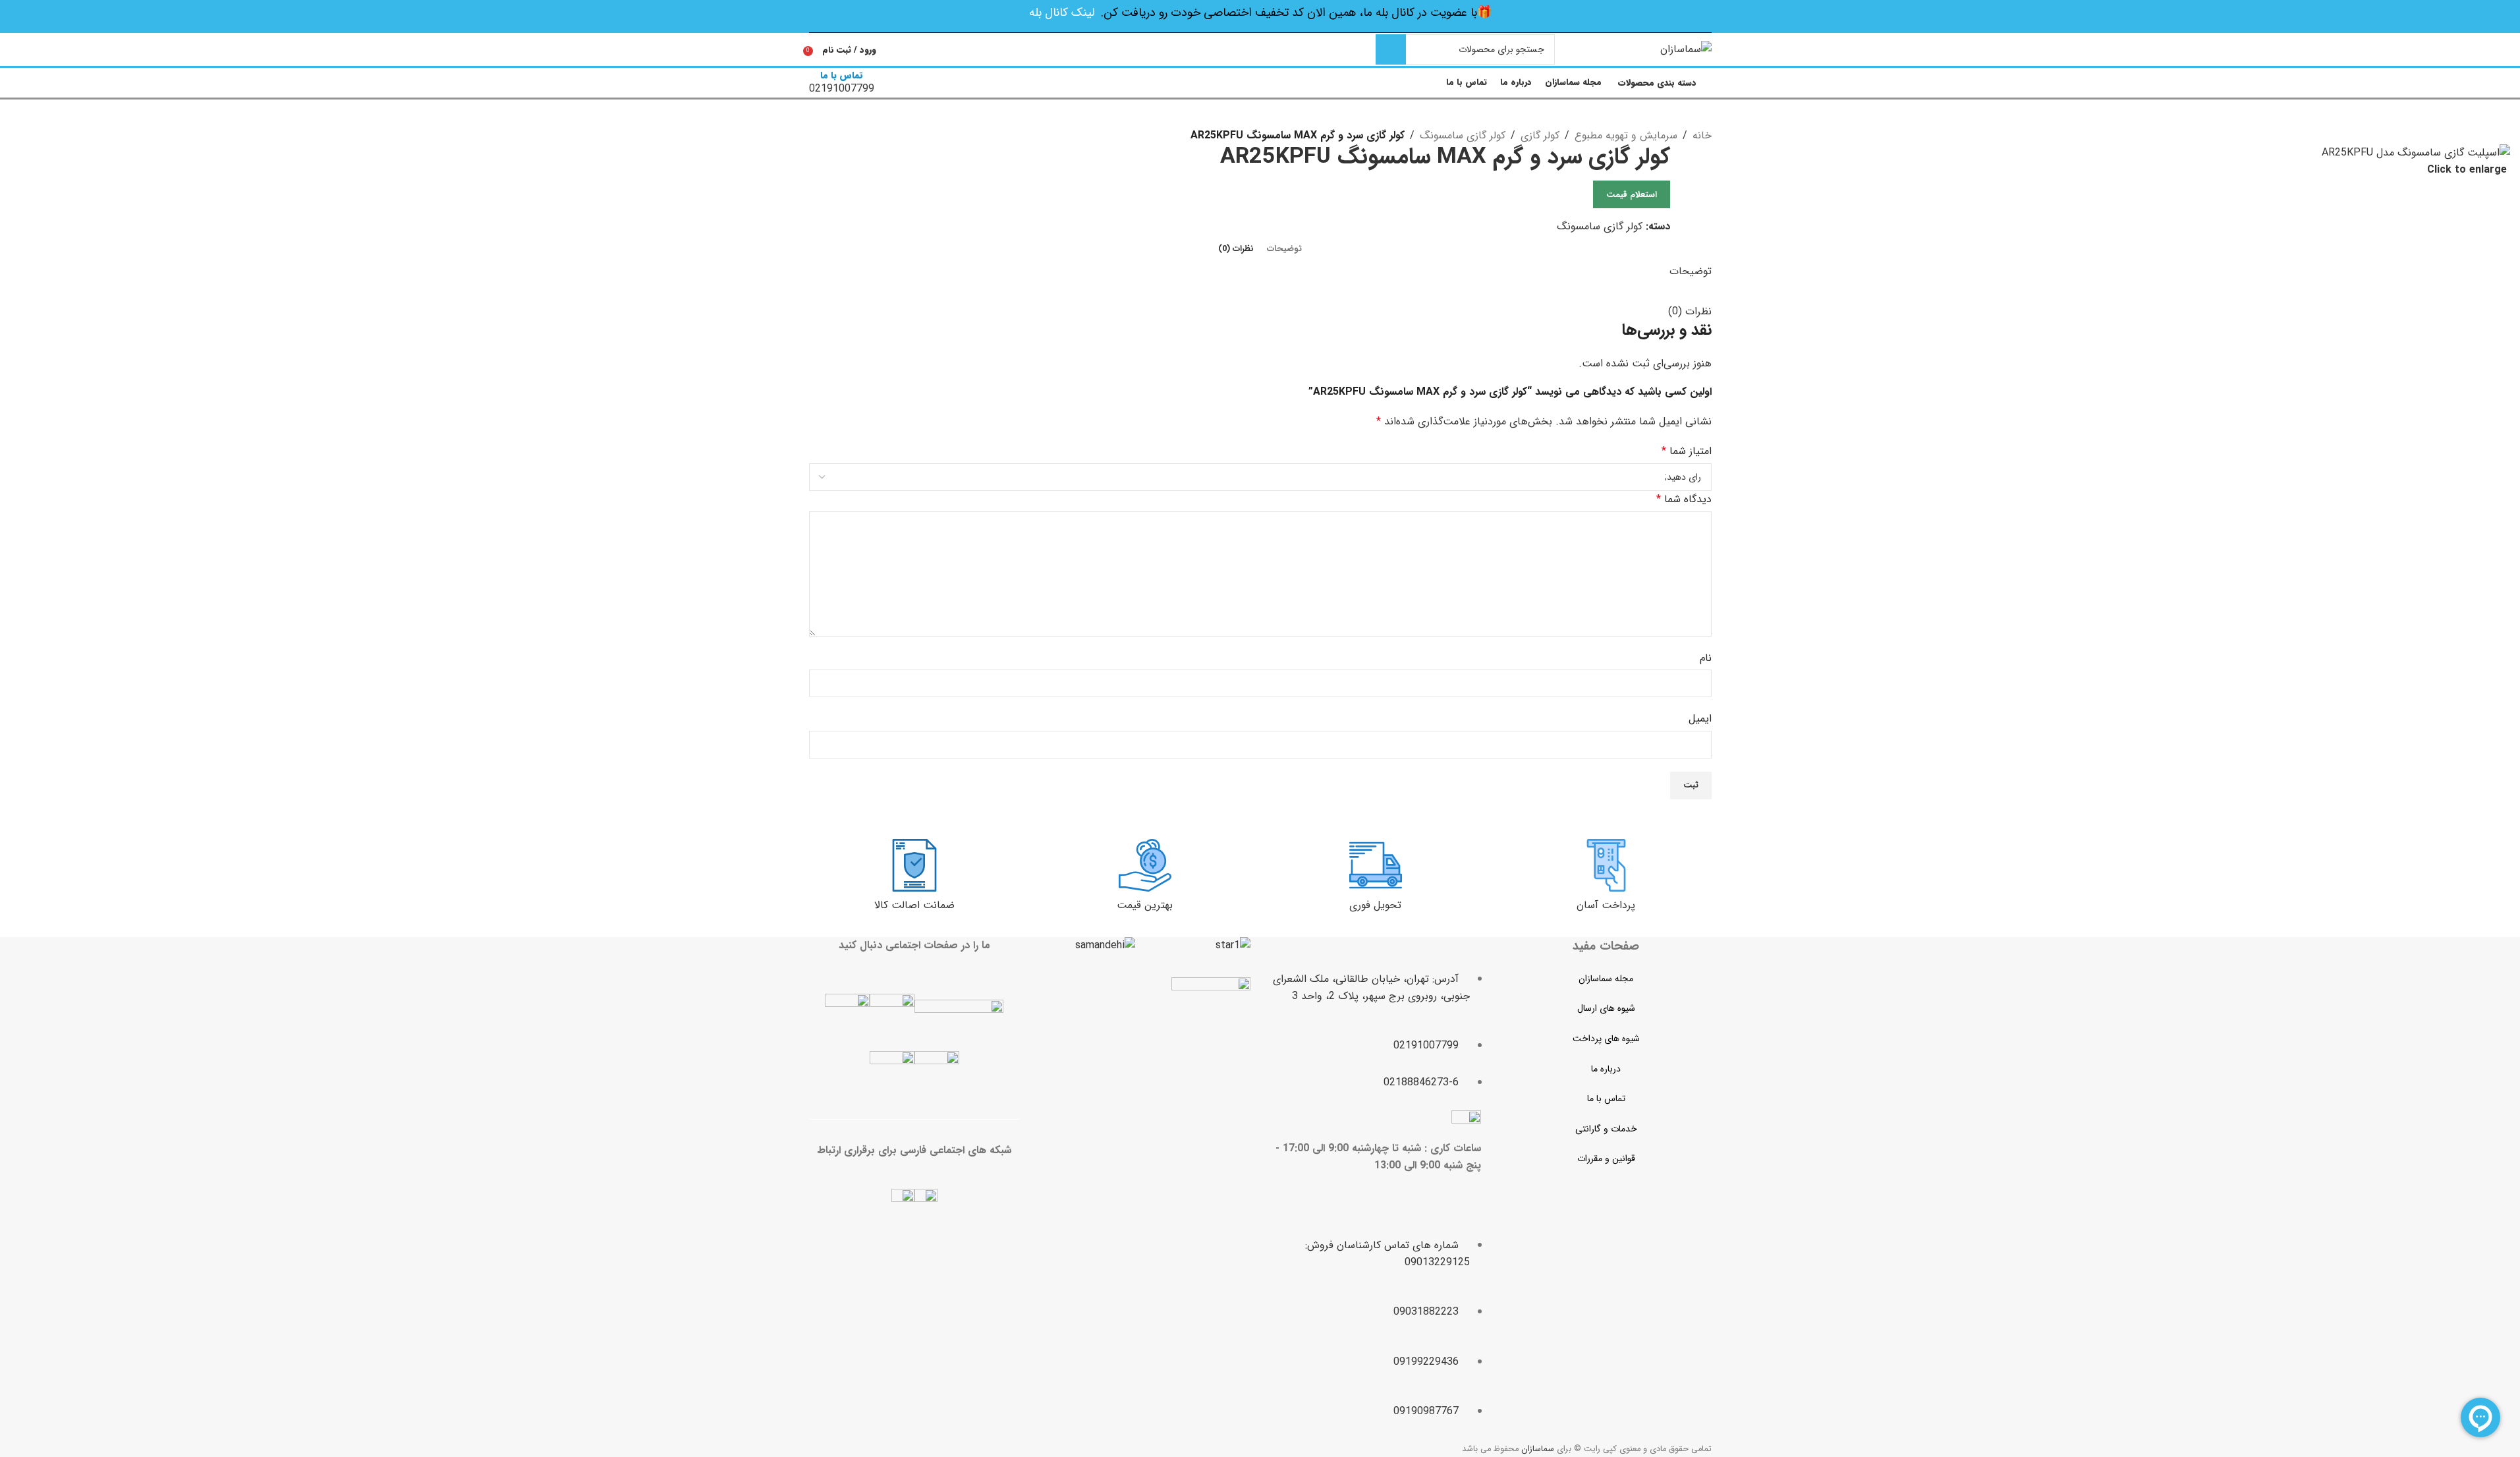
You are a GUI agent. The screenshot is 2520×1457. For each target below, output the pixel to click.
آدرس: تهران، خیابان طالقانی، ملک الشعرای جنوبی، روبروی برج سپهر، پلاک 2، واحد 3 (1371, 987)
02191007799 (1426, 1045)
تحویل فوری (1375, 905)
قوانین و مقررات (1606, 1158)
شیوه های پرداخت (1606, 1039)
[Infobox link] (1260, 50)
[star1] (1233, 946)
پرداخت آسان (1606, 905)
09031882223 (1426, 1312)
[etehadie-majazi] (1211, 1018)
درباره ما (1606, 1069)
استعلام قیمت (1632, 195)
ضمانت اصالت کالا (914, 905)
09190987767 (1426, 1411)
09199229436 (1426, 1362)
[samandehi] (1105, 946)
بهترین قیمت (1145, 905)
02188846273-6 (1421, 1082)
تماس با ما (1606, 1099)
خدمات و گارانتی (1606, 1129)
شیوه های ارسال (1606, 1008)
